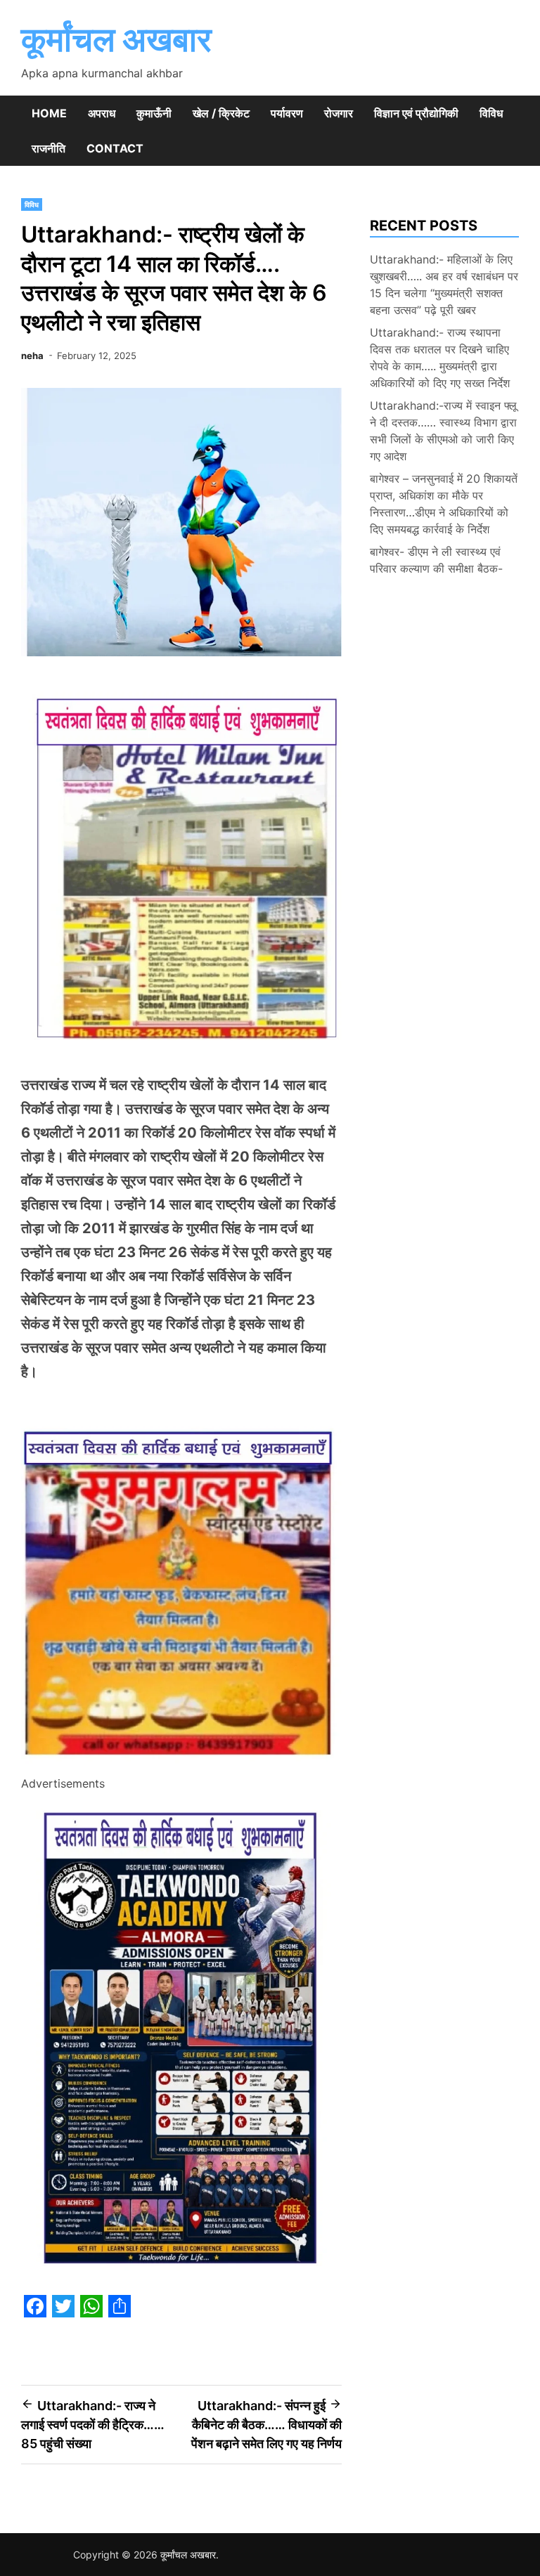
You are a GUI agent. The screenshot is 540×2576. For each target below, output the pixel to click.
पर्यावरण (287, 113)
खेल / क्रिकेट (221, 113)
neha (32, 356)
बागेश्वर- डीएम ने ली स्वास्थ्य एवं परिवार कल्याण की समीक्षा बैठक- (436, 560)
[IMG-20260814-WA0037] (181, 1764)
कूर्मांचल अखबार (116, 39)
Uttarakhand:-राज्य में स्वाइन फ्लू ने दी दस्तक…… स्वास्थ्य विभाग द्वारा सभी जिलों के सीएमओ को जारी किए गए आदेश (443, 431)
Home (49, 113)
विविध (491, 113)
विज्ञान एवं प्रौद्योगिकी (416, 113)
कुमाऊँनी (154, 113)
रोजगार (339, 113)
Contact (115, 148)
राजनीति (49, 148)
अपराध (102, 113)
